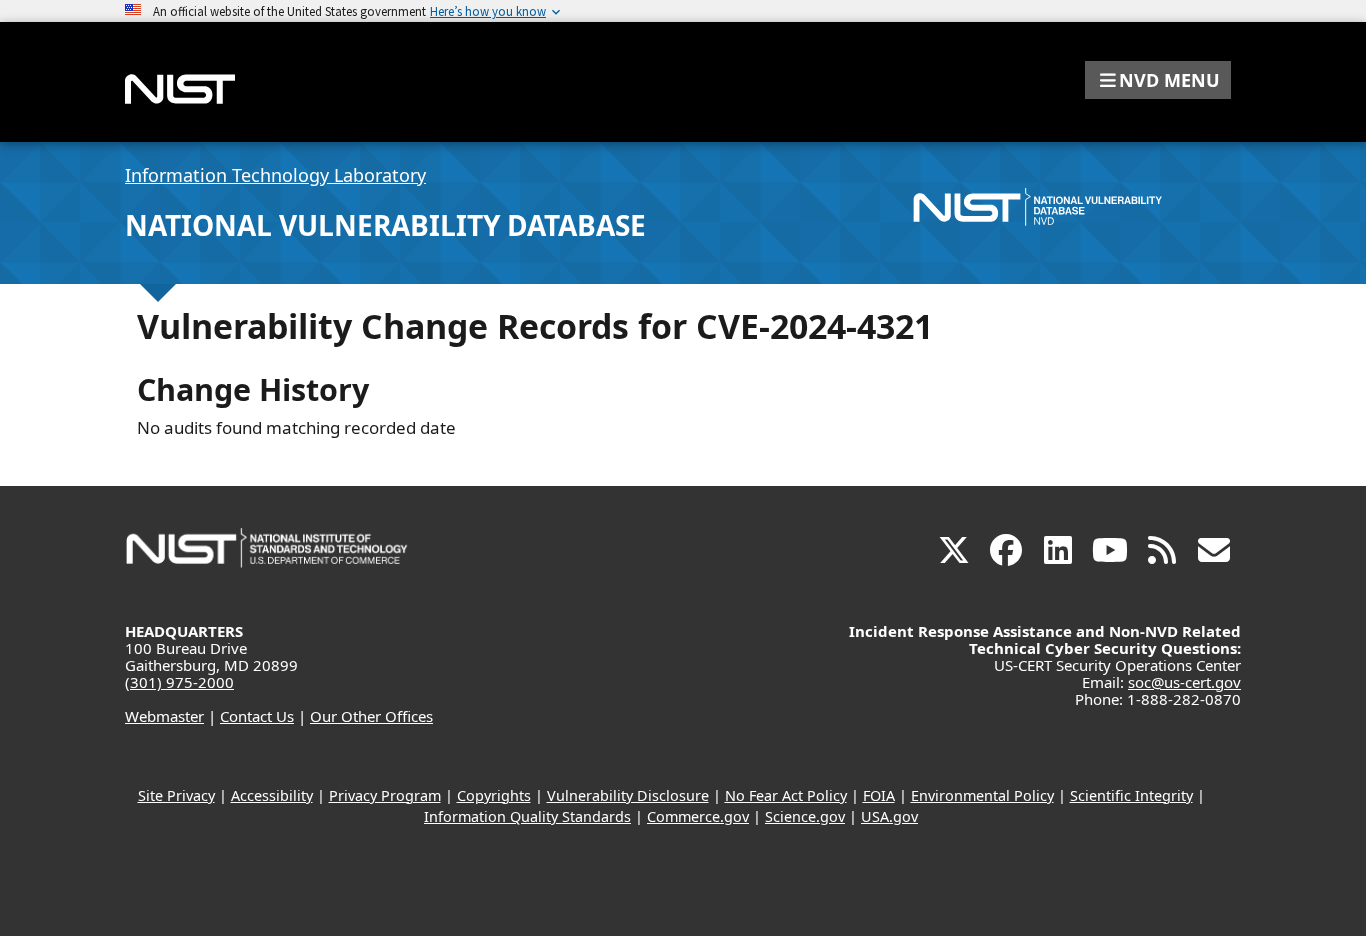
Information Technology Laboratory (275, 175)
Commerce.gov (698, 816)
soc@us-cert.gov (1184, 682)
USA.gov (889, 816)
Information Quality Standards (527, 816)
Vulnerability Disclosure (628, 795)
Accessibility (272, 795)
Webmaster (164, 716)
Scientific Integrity (1131, 795)
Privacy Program (385, 795)
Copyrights (494, 795)
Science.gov (805, 816)
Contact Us (257, 716)
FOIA (879, 795)
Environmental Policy (982, 795)
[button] (1158, 80)
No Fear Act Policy (786, 795)
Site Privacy (176, 795)
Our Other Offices (371, 716)
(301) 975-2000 (179, 682)
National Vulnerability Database (385, 225)
